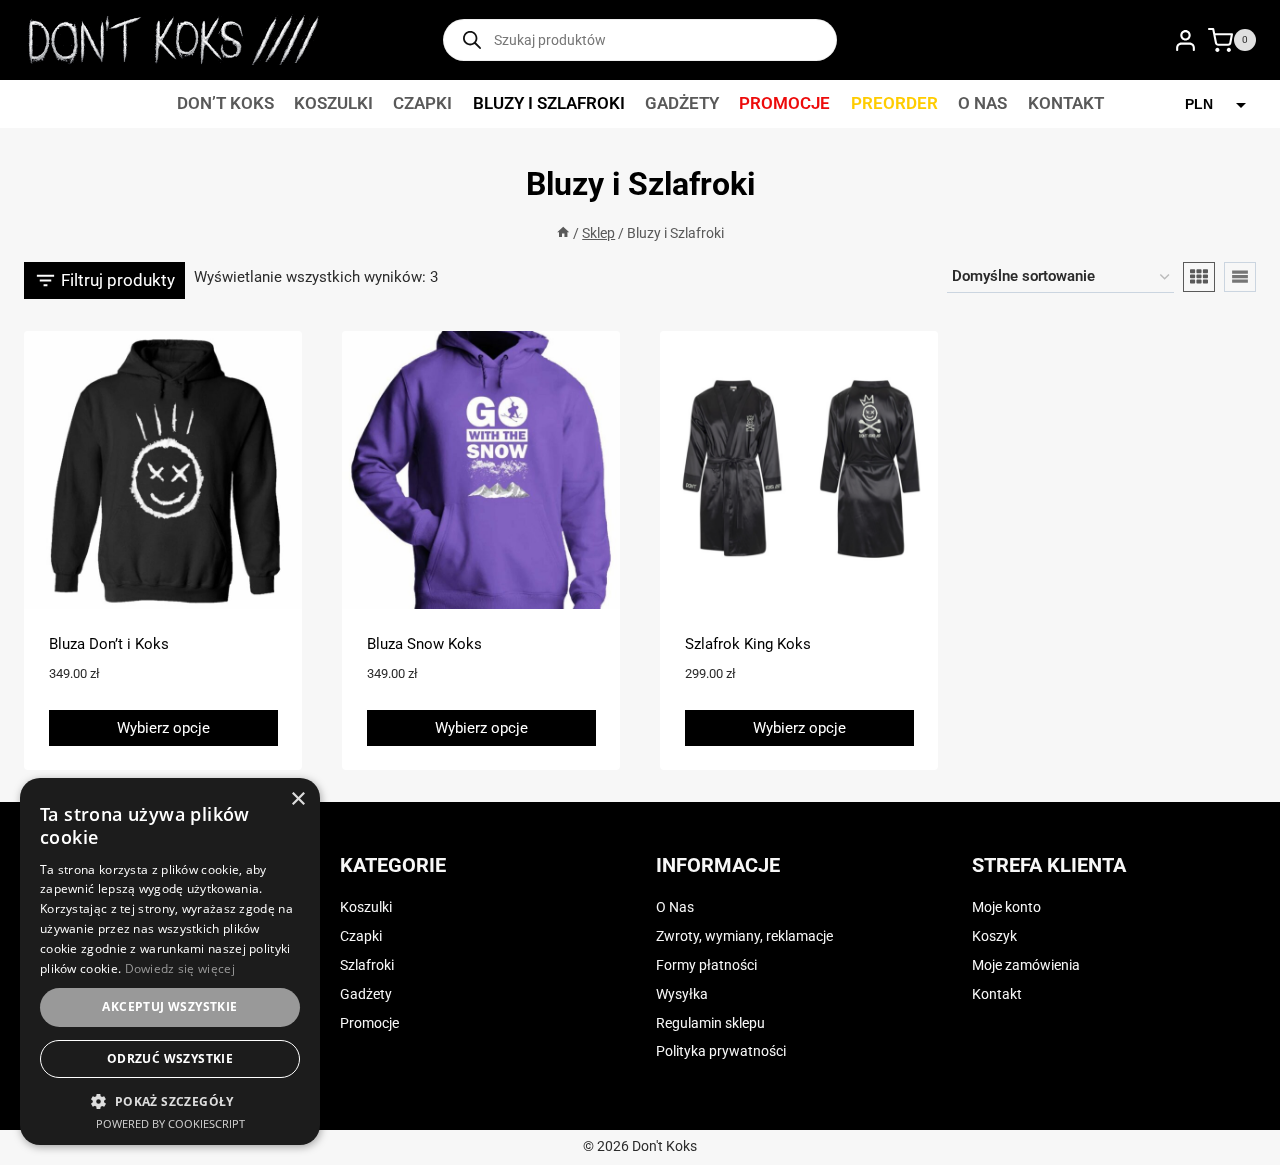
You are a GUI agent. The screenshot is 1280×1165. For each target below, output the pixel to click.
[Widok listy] (1240, 277)
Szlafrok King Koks (748, 644)
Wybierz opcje (163, 728)
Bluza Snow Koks (424, 644)
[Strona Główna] (563, 233)
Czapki (422, 103)
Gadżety (682, 103)
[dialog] (170, 961)
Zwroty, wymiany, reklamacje (744, 936)
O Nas (982, 103)
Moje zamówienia (1026, 965)
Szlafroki (367, 965)
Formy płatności (706, 965)
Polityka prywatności (721, 1051)
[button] (170, 1101)
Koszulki (333, 103)
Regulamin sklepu (710, 1023)
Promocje (784, 103)
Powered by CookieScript (170, 1123)
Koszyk (994, 936)
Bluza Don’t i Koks (109, 644)
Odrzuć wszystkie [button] (170, 1058)
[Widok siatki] (1199, 277)
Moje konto (1006, 907)
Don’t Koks (225, 103)
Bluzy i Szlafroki (549, 103)
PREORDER (894, 103)
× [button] (297, 799)
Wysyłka (682, 994)
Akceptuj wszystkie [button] (169, 1006)
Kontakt (1066, 103)
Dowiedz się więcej (180, 968)
